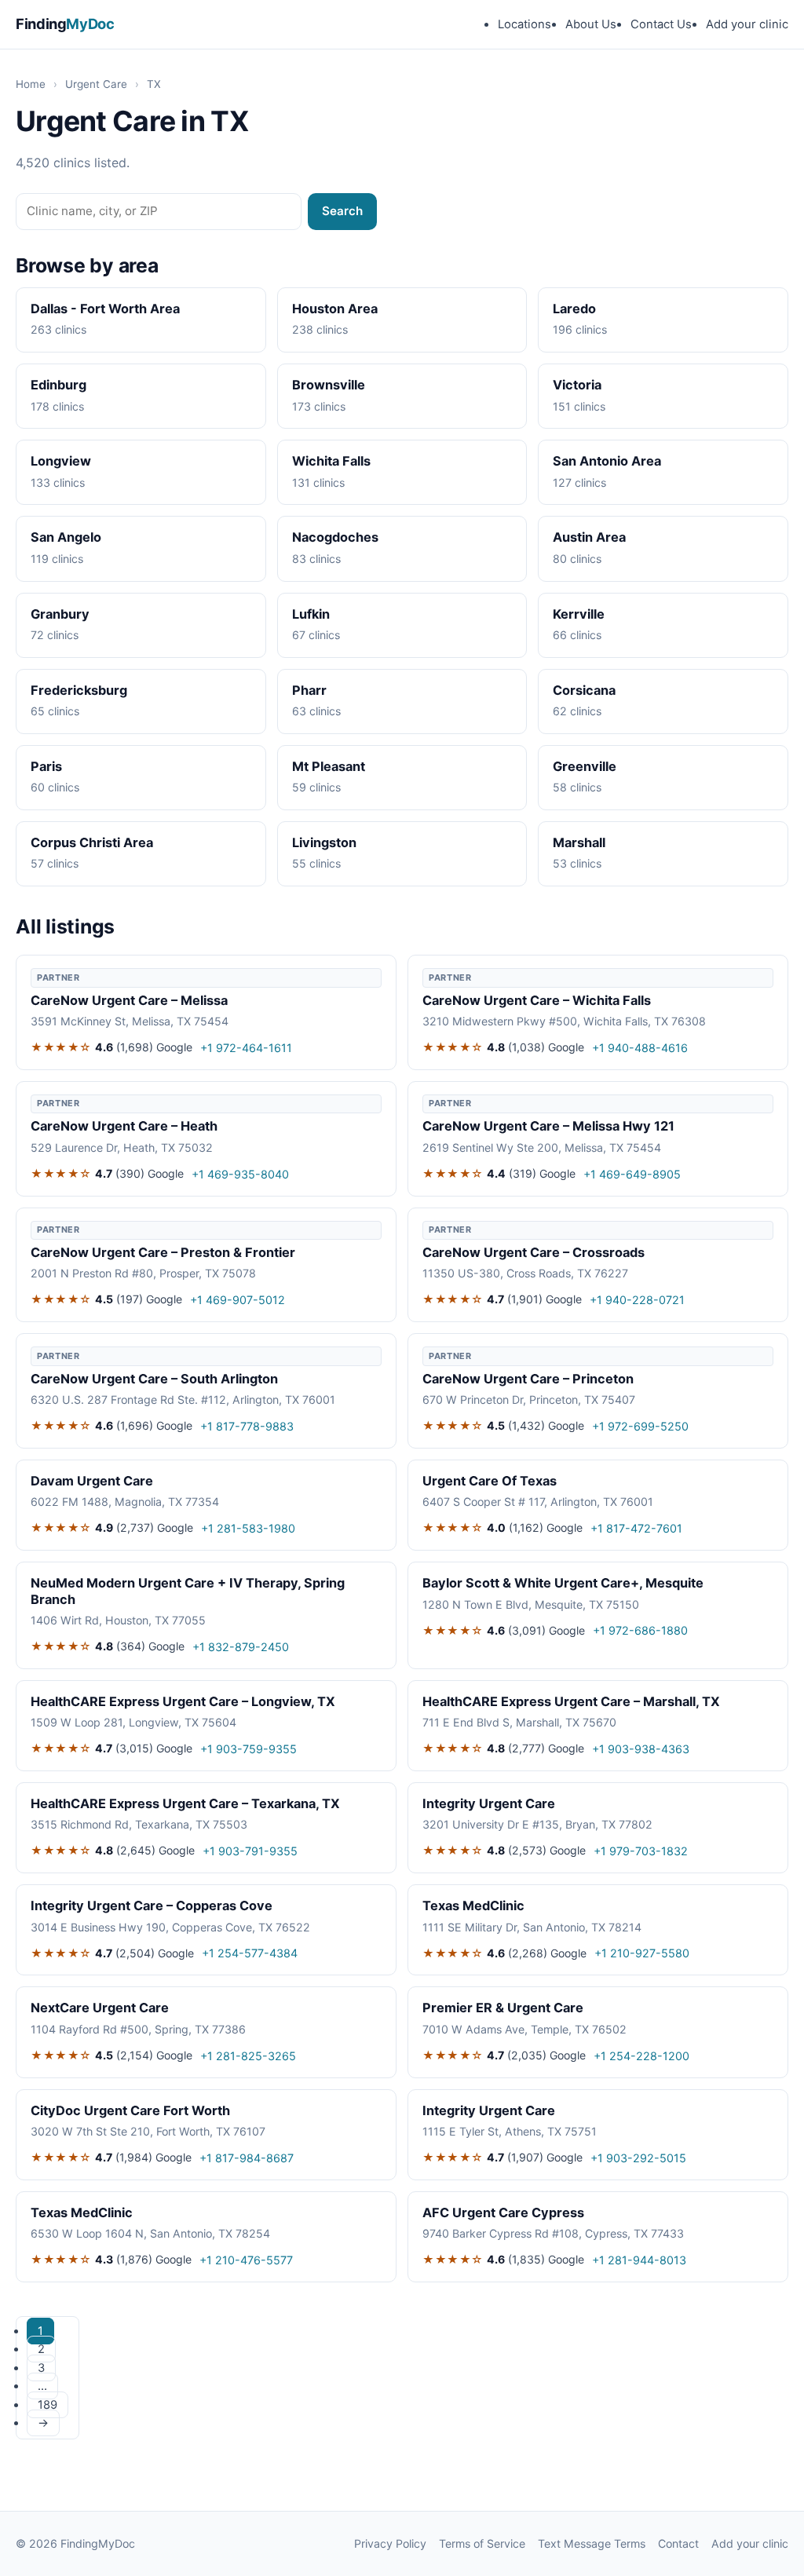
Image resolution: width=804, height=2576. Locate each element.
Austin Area (589, 537)
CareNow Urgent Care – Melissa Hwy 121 (548, 1126)
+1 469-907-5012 (238, 1300)
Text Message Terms (592, 2543)
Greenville (585, 766)
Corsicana (584, 690)
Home (31, 84)
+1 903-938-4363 (641, 1749)
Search (342, 211)
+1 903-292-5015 (638, 2158)
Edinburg (58, 385)
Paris (46, 766)
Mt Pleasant (329, 766)
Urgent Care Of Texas (490, 1481)
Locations (524, 24)
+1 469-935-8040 (240, 1174)
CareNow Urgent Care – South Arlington (154, 1379)
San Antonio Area (607, 461)
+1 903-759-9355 (249, 1749)
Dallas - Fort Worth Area (105, 309)
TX (154, 84)
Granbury (60, 614)
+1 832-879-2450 (241, 1647)
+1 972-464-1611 (246, 1048)
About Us (591, 24)
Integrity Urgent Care (489, 1803)
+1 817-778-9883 (247, 1426)
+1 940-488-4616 (640, 1048)
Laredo (574, 309)
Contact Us (661, 24)
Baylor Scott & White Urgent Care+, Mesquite (563, 1583)
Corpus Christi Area (92, 842)
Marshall (579, 842)
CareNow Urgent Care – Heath (124, 1126)
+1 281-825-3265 (248, 2056)
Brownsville (329, 385)
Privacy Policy (390, 2543)
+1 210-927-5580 (642, 1953)
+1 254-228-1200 (641, 2056)
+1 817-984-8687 (247, 2158)
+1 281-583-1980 (248, 1528)
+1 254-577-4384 (250, 1953)
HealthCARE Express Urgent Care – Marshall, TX (571, 1701)
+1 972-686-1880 (640, 1630)
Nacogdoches (335, 537)
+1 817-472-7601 (636, 1528)
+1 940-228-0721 (637, 1300)
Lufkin (311, 614)
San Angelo (66, 537)
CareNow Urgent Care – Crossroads (534, 1252)
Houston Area (335, 309)
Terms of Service (482, 2543)
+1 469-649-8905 (632, 1174)
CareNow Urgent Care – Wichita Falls (537, 1000)
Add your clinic (747, 24)
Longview (61, 461)
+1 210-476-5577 (246, 2260)
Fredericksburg (79, 690)
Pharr (309, 690)
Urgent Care (96, 84)
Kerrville (579, 614)
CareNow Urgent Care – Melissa (129, 1000)
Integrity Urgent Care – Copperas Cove (152, 1906)
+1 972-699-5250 (640, 1426)
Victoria (577, 385)
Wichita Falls (331, 461)
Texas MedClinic (473, 1906)
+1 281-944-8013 (639, 2260)
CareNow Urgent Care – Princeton (528, 1379)
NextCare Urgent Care (100, 2008)
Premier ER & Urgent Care (503, 2008)
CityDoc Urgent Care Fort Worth (130, 2110)
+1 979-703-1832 (641, 1851)
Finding (65, 24)
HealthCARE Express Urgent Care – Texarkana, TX (185, 1803)
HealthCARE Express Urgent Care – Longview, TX (183, 1701)
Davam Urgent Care (92, 1481)
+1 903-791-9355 (250, 1851)
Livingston (324, 842)
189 (48, 2405)
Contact (678, 2543)
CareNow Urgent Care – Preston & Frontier (163, 1252)
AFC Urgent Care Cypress (503, 2212)
